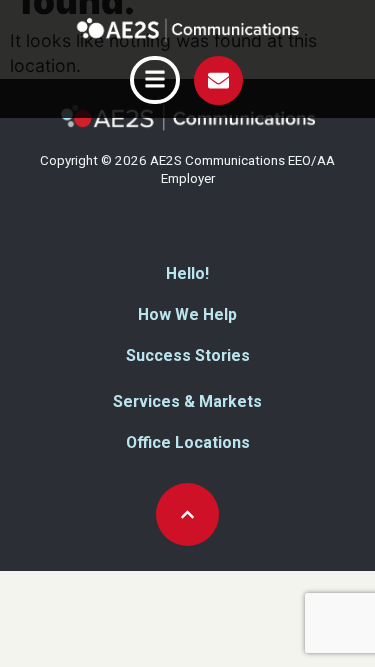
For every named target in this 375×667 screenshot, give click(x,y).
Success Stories (188, 355)
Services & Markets (187, 401)
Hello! (187, 273)
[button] (155, 80)
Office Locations (188, 442)
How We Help (187, 314)
